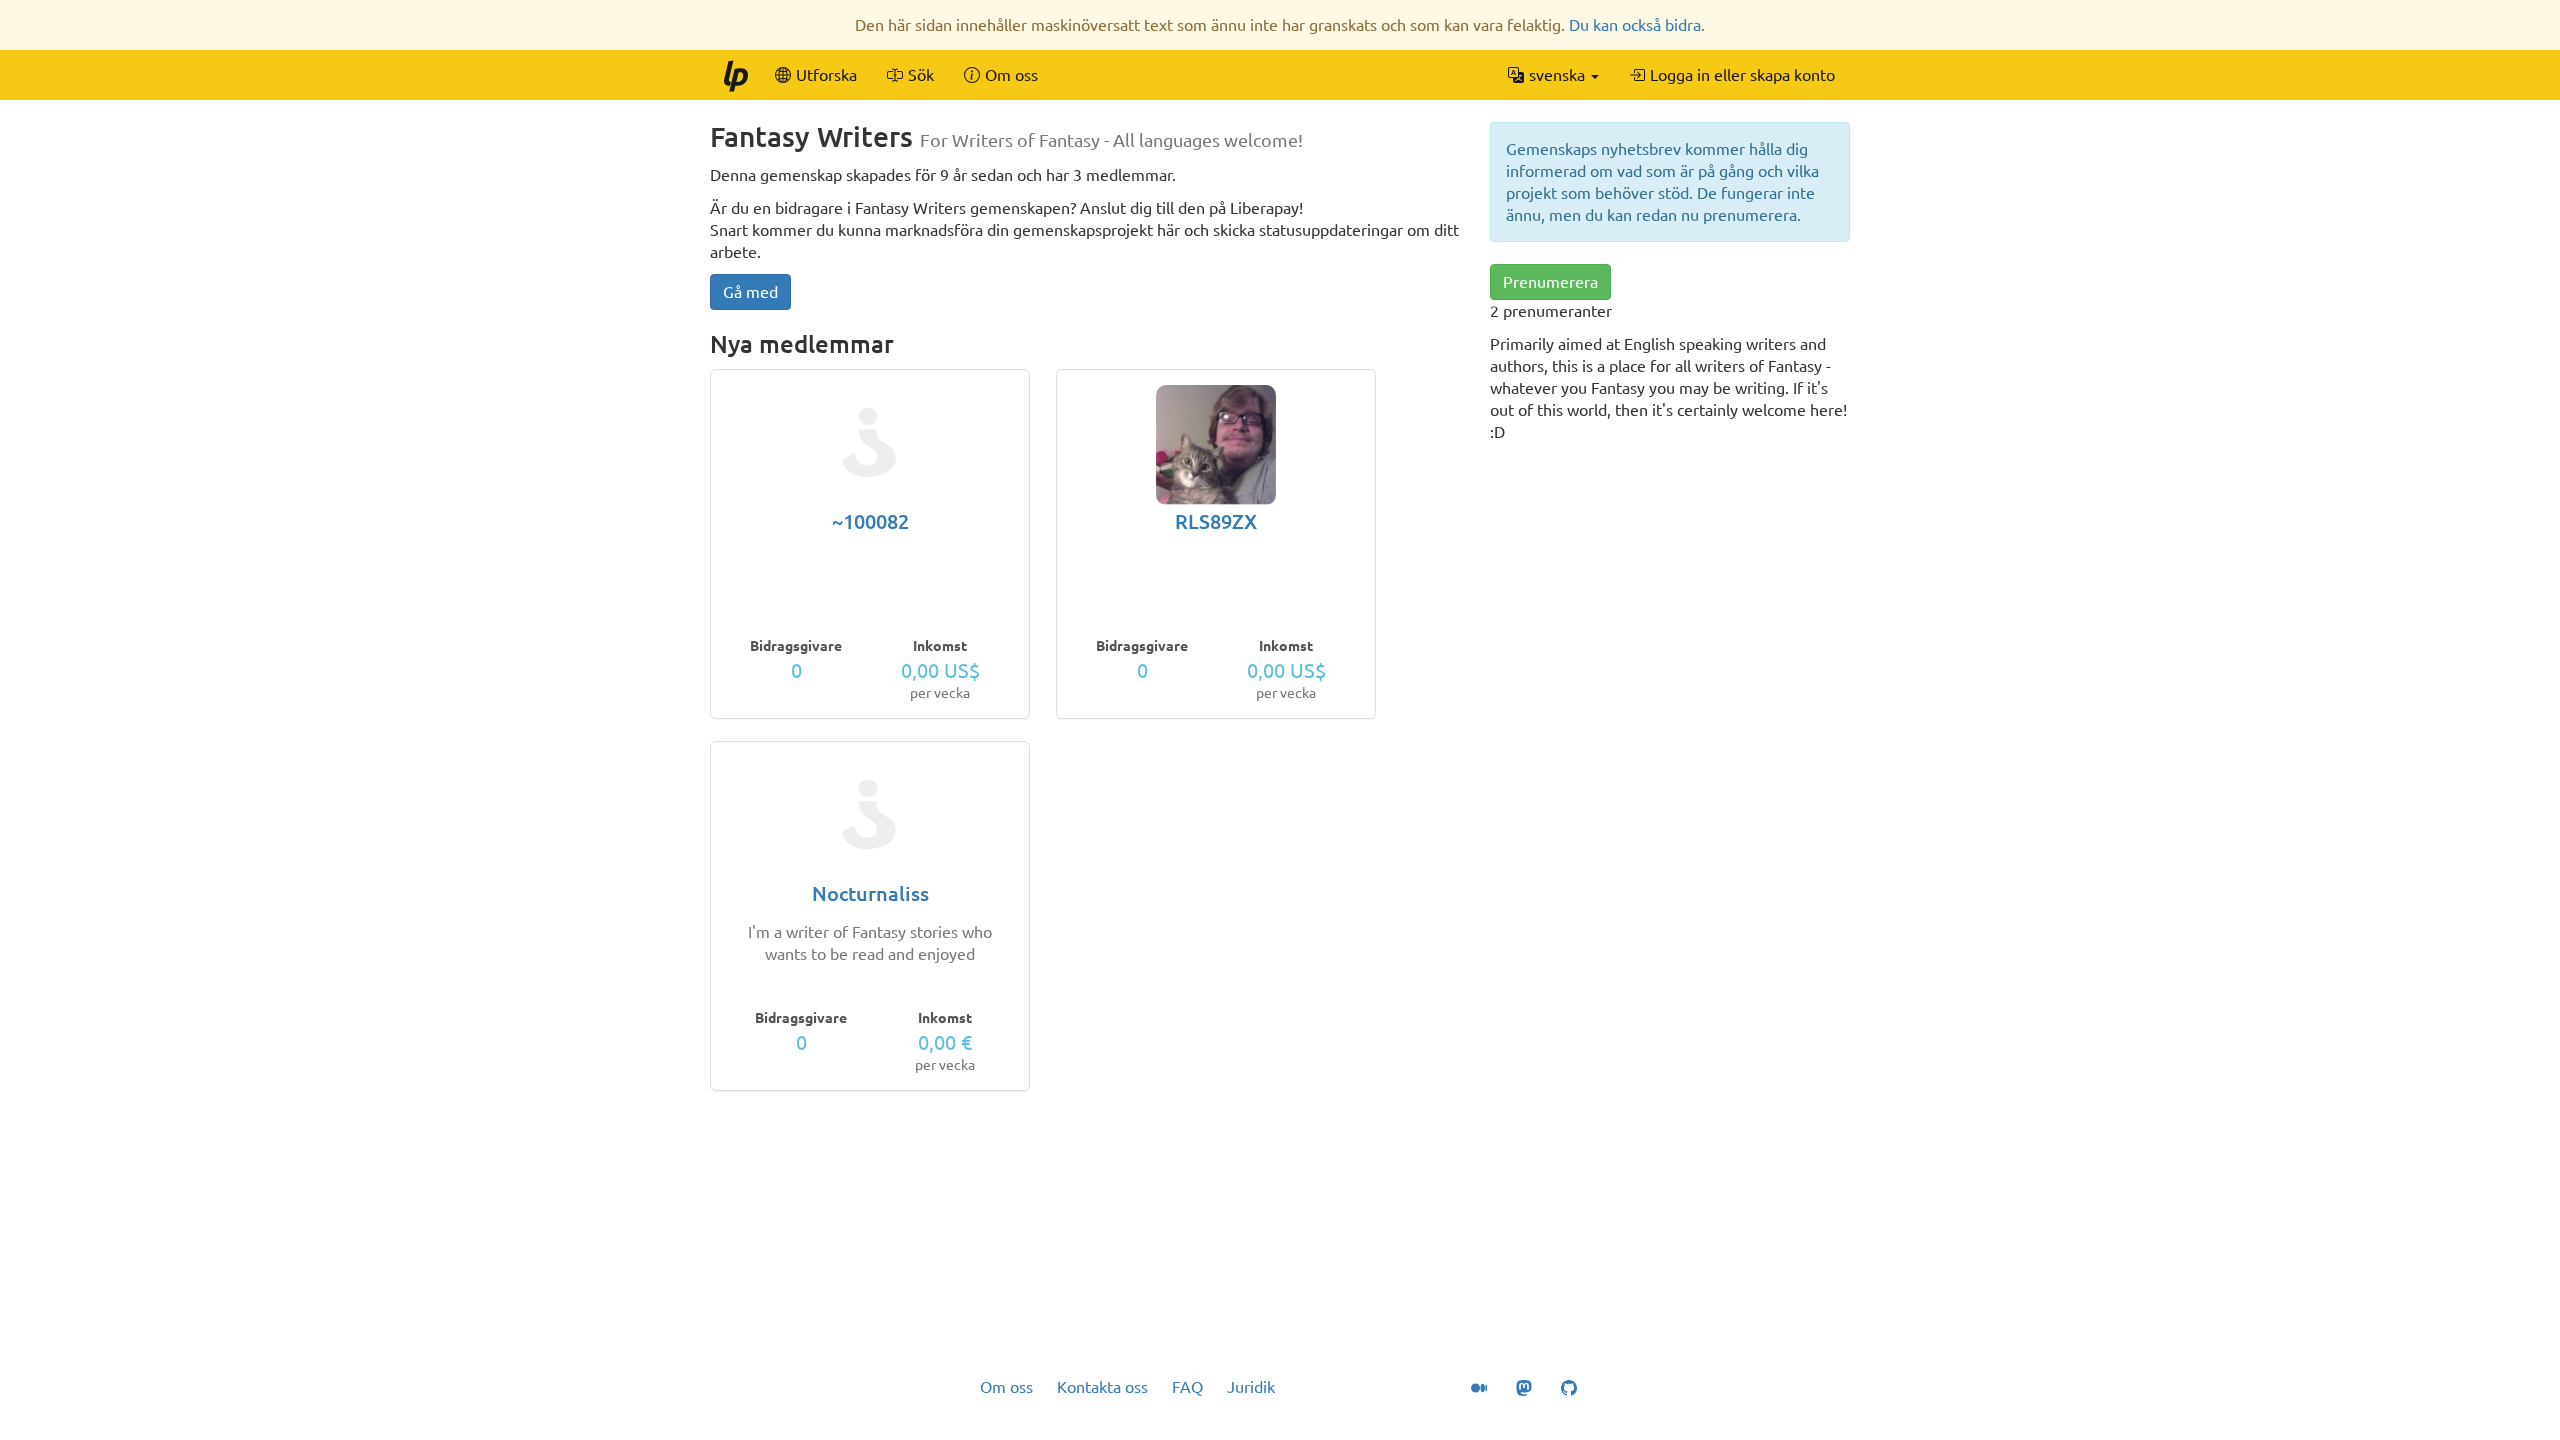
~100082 (870, 521)
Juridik (1251, 1387)
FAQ (1187, 1387)
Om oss (1006, 1387)
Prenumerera (1550, 282)
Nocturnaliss (870, 893)
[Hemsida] (735, 75)
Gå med (750, 292)
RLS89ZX (1216, 521)
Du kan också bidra (1635, 25)
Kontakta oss (1102, 1387)
